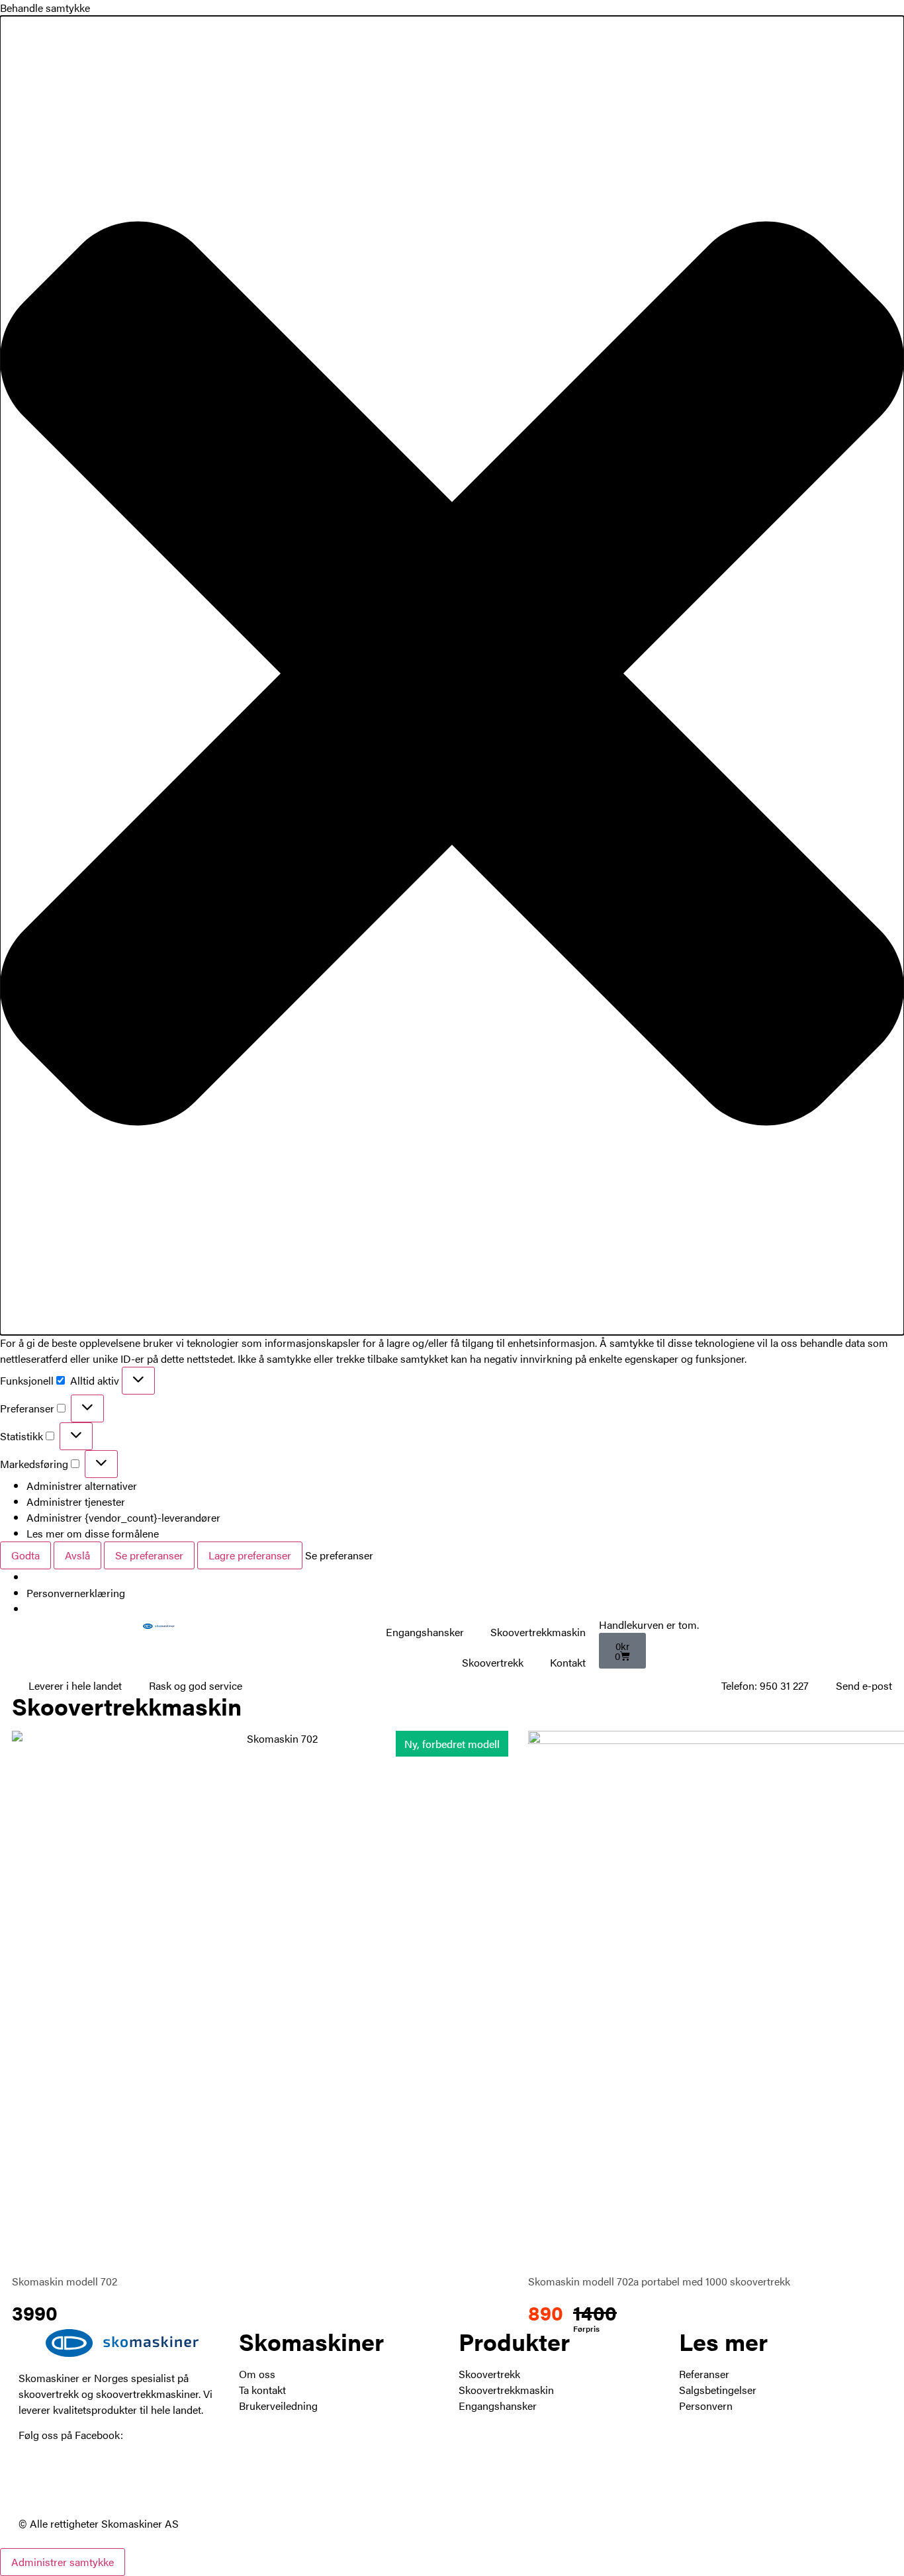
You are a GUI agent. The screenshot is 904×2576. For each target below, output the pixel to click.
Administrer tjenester (76, 1501)
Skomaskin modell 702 (65, 2281)
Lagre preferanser (250, 1555)
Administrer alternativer (82, 1486)
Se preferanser (149, 1555)
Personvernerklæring (76, 1593)
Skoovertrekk (493, 1662)
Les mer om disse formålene (93, 1533)
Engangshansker (425, 1632)
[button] (452, 675)
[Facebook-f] (35, 2482)
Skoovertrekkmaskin (538, 1632)
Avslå (77, 1555)
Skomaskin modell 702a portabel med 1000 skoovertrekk (659, 2281)
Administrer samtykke (63, 2562)
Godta (25, 1555)
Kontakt (568, 1662)
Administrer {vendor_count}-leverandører (123, 1517)
